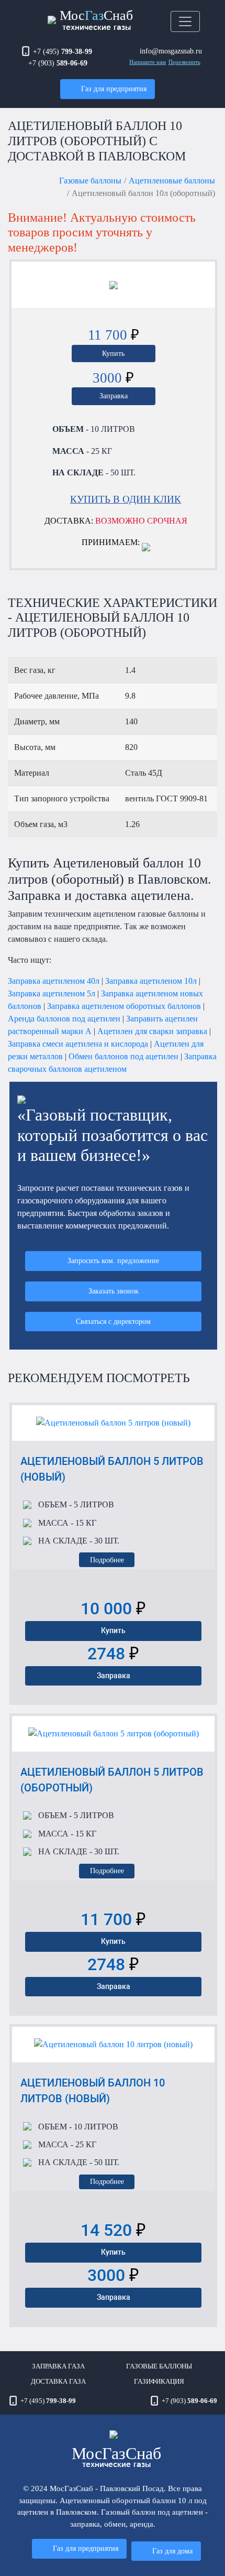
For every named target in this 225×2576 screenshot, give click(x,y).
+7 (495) (63, 51)
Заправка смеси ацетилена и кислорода (78, 1044)
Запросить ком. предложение (113, 1260)
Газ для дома (172, 2551)
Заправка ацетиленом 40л (54, 981)
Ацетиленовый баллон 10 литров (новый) (93, 2091)
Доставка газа (58, 2382)
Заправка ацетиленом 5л (52, 993)
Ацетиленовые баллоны (172, 181)
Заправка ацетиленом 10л (151, 981)
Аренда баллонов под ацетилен (64, 1019)
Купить (113, 353)
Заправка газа (58, 2366)
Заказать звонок (114, 1291)
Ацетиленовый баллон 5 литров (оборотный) (112, 1780)
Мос (116, 2456)
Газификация (159, 2382)
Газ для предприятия (114, 89)
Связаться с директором (113, 1321)
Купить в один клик (126, 499)
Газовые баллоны (90, 181)
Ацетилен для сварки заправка (152, 1031)
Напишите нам (148, 62)
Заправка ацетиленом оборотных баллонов (124, 1006)
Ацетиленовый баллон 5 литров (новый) (112, 1469)
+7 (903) (58, 63)
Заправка (114, 396)
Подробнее (107, 1560)
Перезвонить (184, 62)
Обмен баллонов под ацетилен (123, 1056)
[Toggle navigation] (185, 21)
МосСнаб (96, 19)
